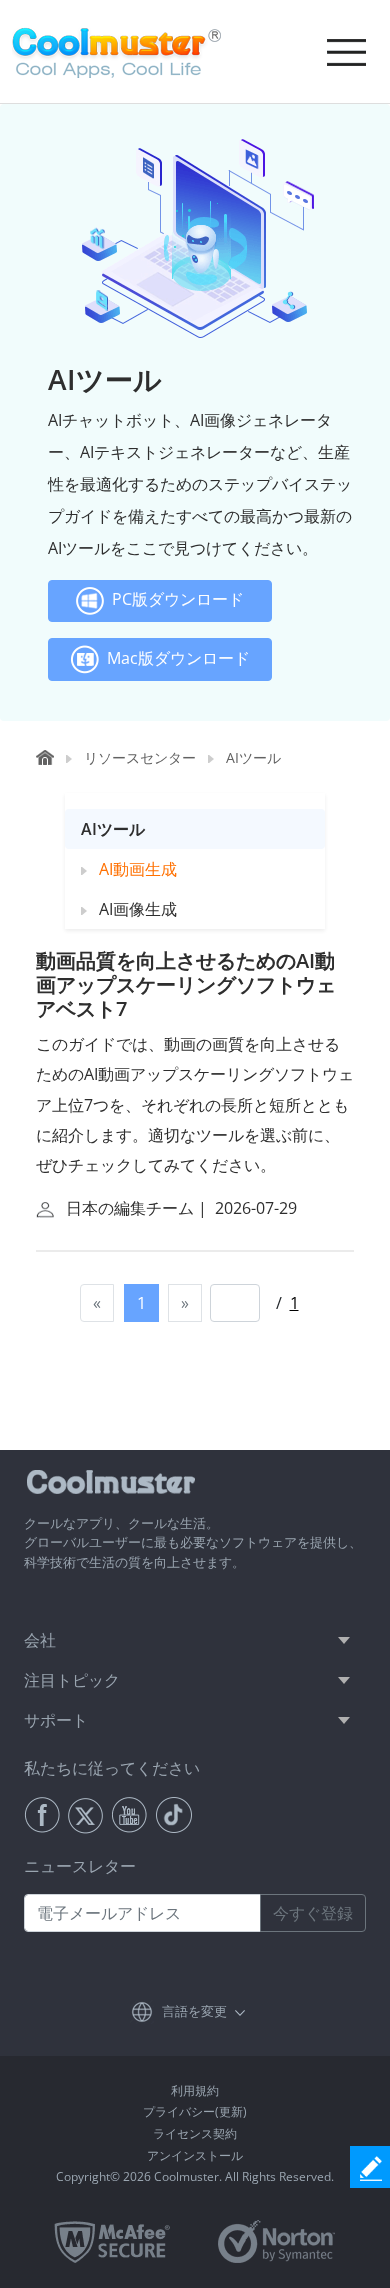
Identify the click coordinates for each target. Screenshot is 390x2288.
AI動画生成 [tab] (132, 869)
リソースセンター (140, 757)
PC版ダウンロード (174, 600)
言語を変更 (194, 2011)
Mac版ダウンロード (174, 658)
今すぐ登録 (313, 1913)
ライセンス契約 (195, 2133)
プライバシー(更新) (195, 2111)
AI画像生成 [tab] (132, 909)
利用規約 (195, 2090)
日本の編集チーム (130, 1208)
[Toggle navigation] (346, 52)
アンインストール (195, 2155)
